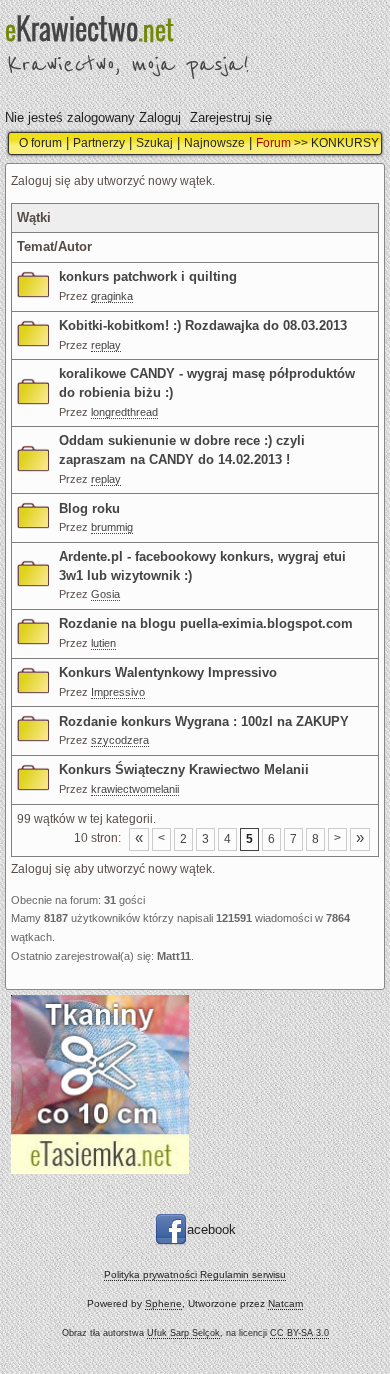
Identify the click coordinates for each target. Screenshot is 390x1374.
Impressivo (118, 692)
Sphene (163, 1303)
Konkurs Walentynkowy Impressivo (168, 672)
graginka (112, 296)
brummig (112, 527)
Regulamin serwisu (243, 1274)
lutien (103, 643)
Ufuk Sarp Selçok (183, 1333)
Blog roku (89, 508)
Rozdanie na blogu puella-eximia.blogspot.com (206, 623)
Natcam (285, 1303)
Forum (273, 143)
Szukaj (154, 143)
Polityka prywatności (150, 1274)
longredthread (124, 412)
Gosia (105, 594)
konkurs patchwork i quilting (148, 276)
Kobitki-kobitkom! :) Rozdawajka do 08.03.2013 (203, 325)
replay (106, 345)
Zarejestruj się (231, 117)
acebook (211, 1229)
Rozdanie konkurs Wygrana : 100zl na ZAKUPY (204, 721)
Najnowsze (214, 143)
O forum (40, 143)
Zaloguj (160, 117)
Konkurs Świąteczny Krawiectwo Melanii (184, 769)
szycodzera (120, 740)
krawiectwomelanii (135, 789)
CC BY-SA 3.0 (299, 1333)
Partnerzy (99, 143)
